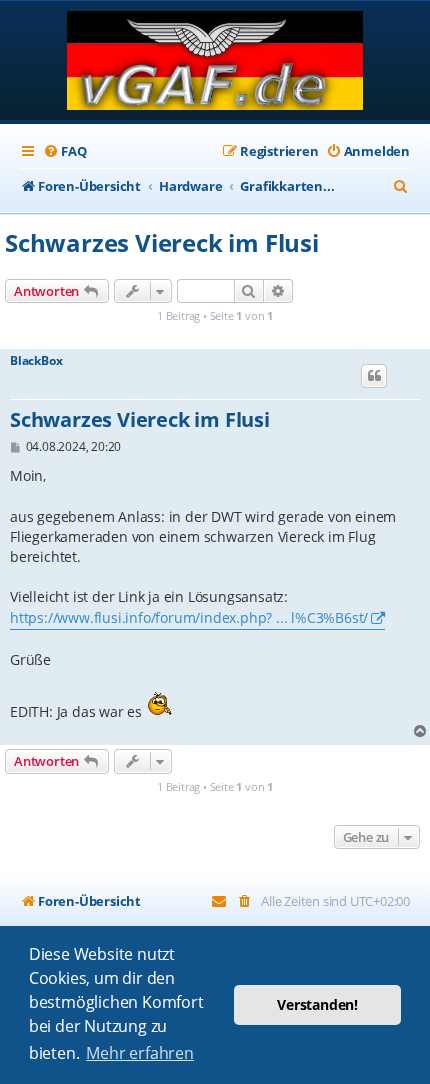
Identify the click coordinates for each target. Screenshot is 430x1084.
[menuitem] (64, 151)
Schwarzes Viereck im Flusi (162, 242)
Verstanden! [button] (317, 1004)
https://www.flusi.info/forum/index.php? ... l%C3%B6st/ (189, 617)
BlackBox (36, 361)
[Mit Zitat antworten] (374, 376)
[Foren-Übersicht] (215, 62)
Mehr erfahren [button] (139, 1053)
